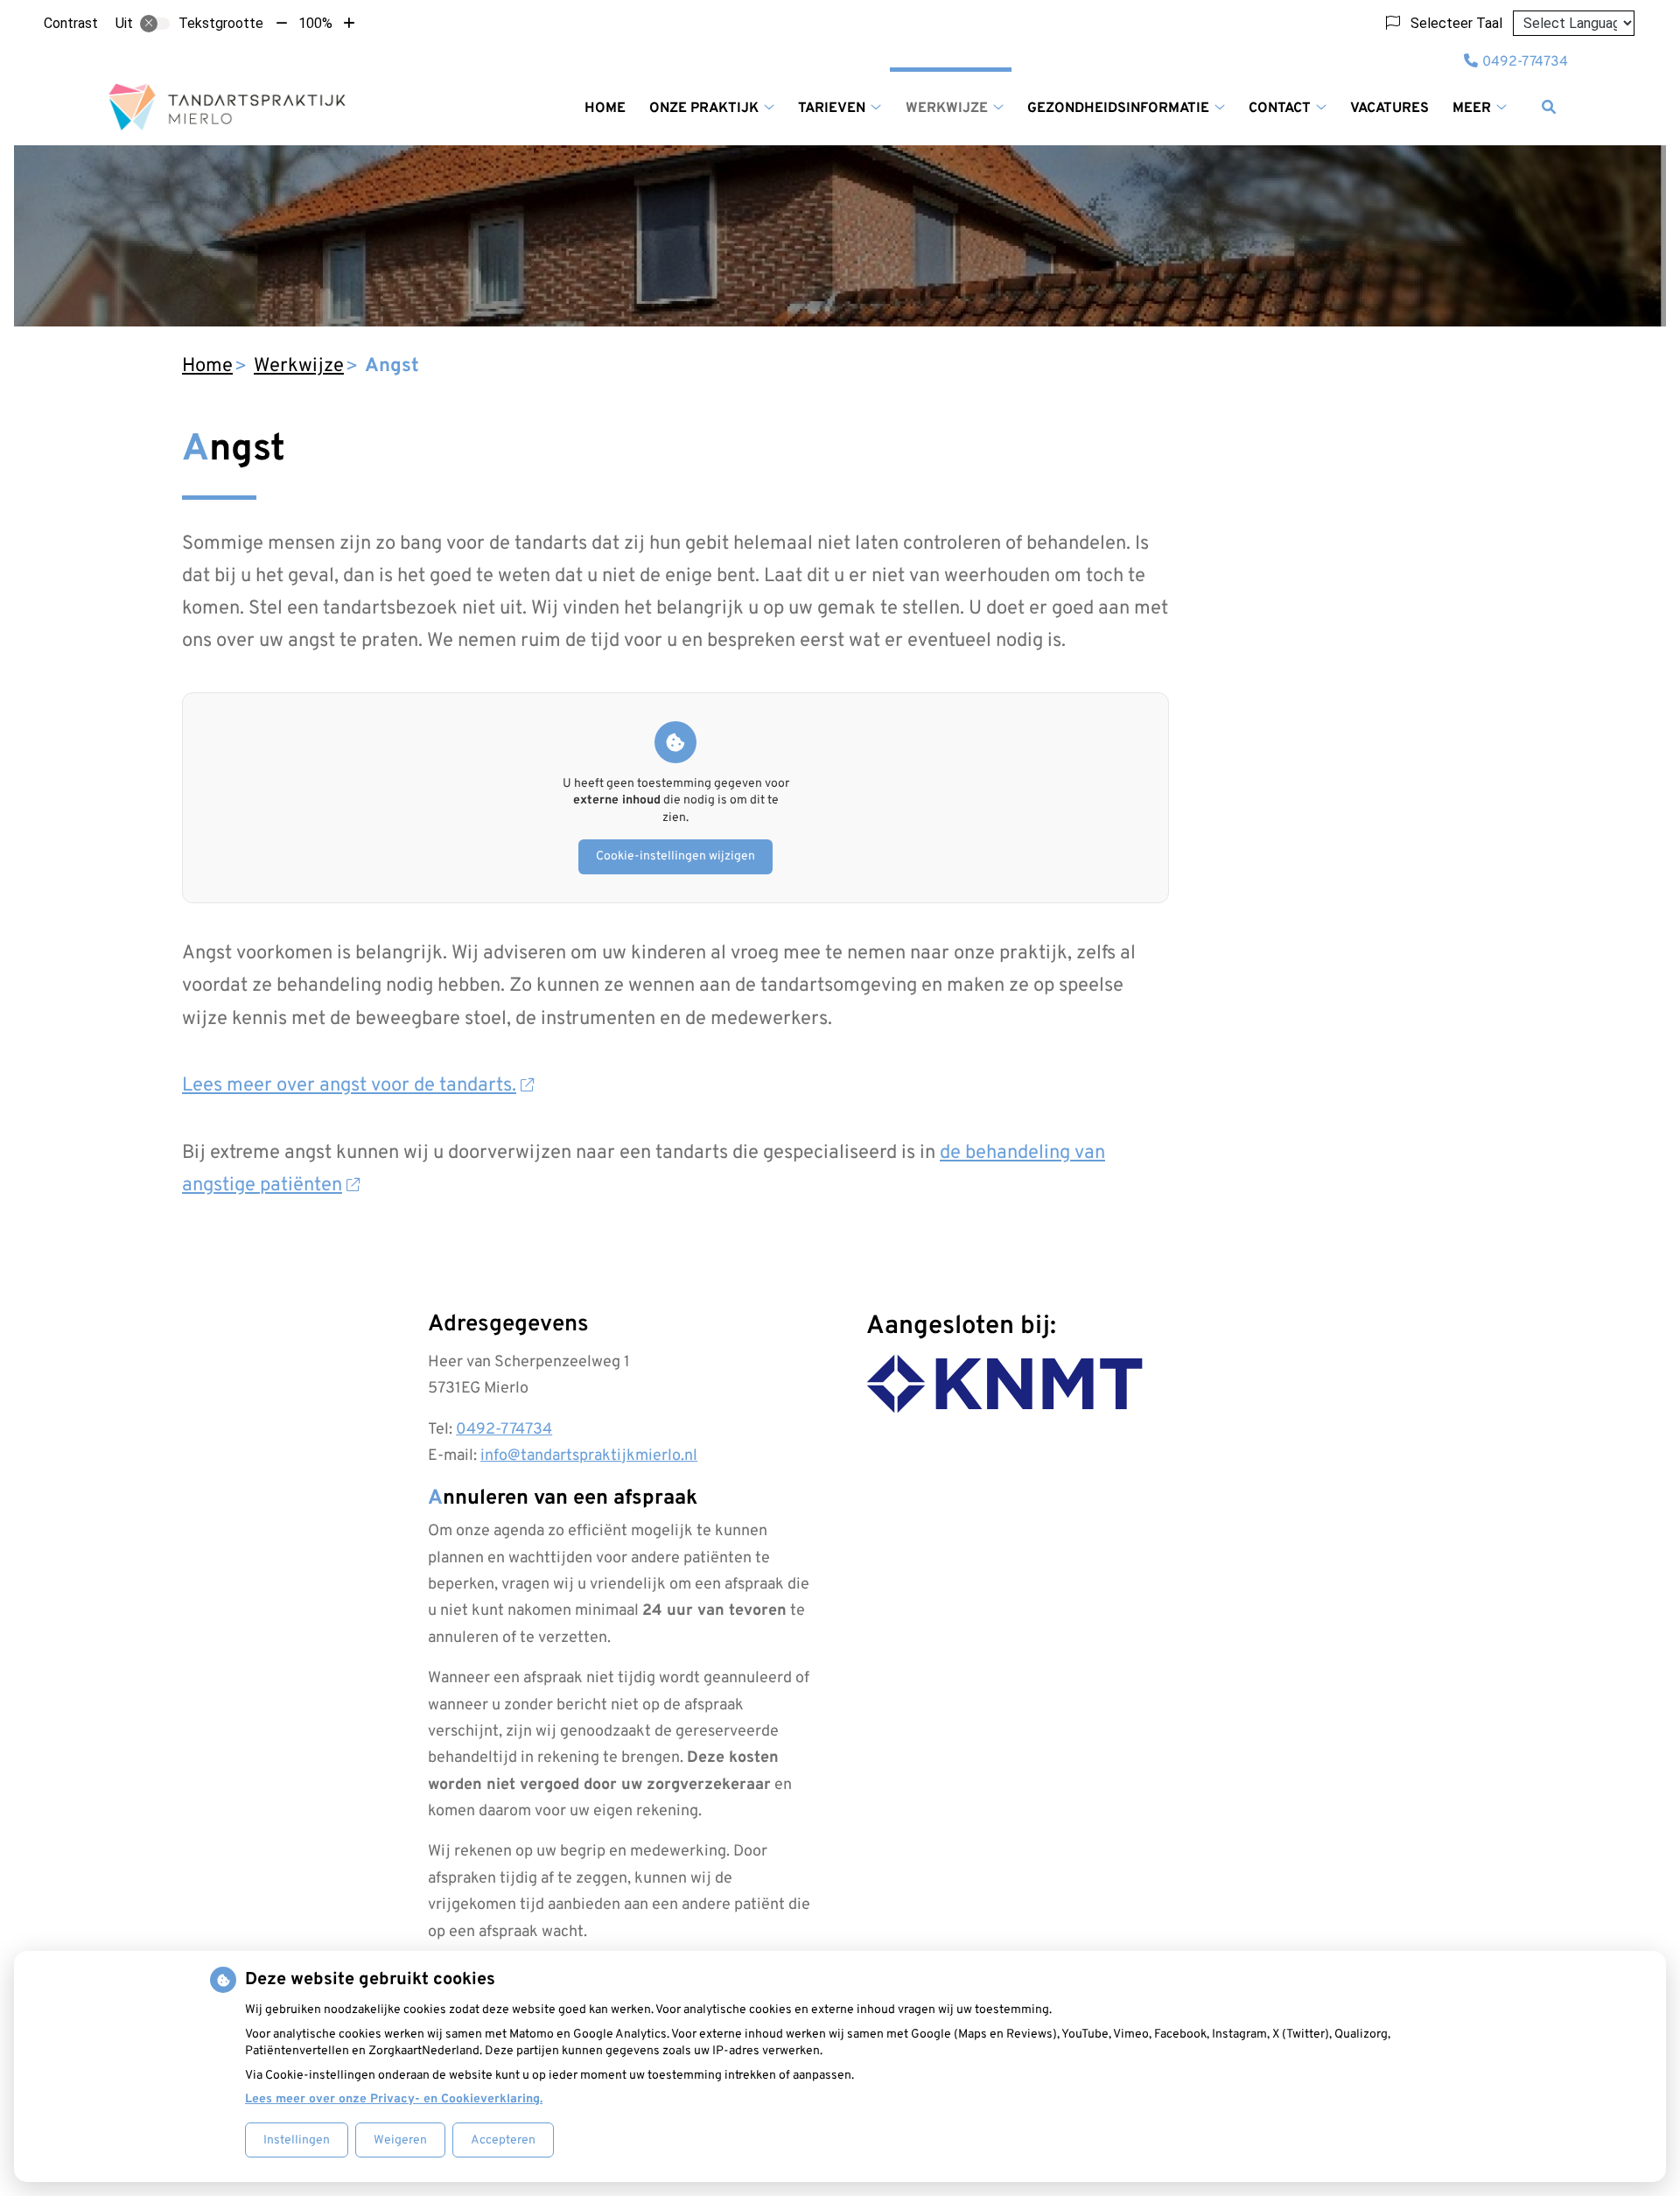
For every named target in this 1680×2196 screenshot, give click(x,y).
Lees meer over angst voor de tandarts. (349, 1086)
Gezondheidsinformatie (1118, 109)
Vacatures (1389, 109)
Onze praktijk (704, 109)
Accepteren (503, 2140)
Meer (1472, 109)
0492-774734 (504, 1430)
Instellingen (297, 2140)
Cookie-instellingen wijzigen (675, 856)
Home (605, 109)
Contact (1280, 109)
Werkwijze (947, 109)
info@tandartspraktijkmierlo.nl (589, 1456)
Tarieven (832, 109)
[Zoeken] (1549, 107)
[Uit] (155, 24)
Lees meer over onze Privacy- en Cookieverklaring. (394, 2099)
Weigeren (400, 2140)
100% (315, 23)
